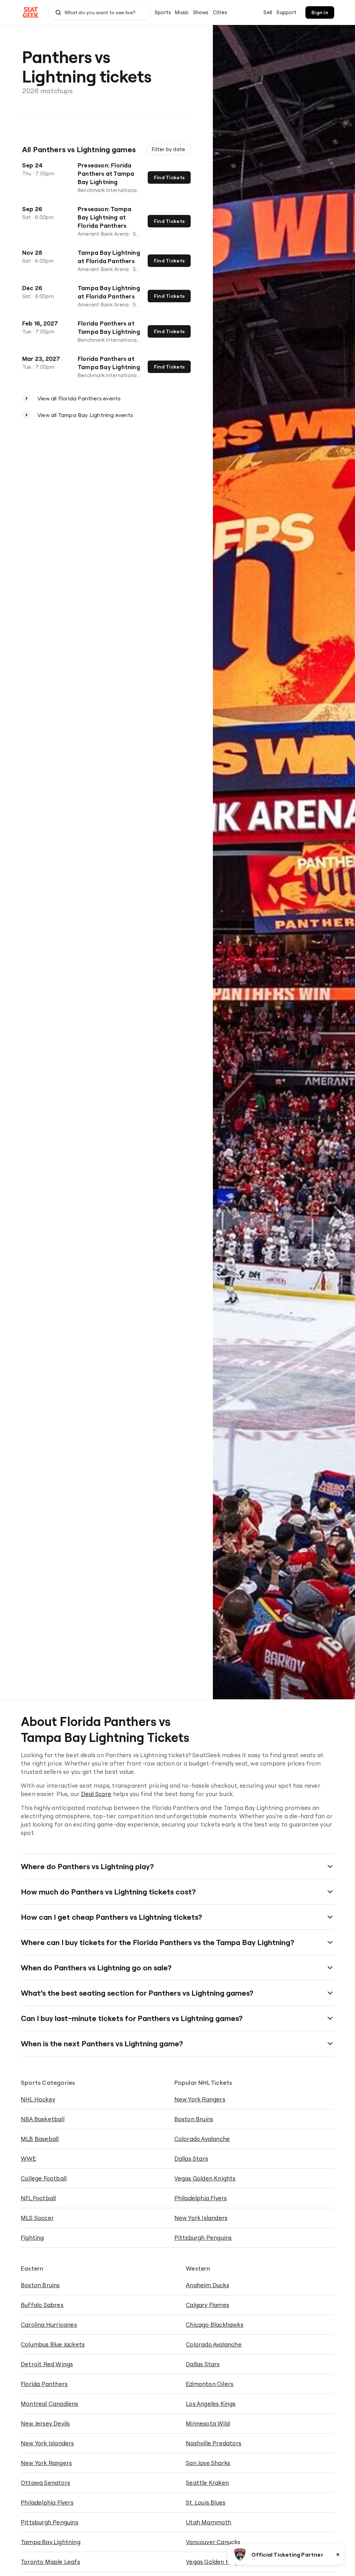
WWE (29, 2158)
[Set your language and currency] (254, 12)
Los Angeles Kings (211, 2404)
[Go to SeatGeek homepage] (31, 13)
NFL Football (38, 2198)
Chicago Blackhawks (215, 2325)
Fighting (32, 2237)
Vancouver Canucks (213, 2542)
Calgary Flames (207, 2305)
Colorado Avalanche (202, 2139)
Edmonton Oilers (210, 2384)
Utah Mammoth (209, 2522)
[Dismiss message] (338, 2555)
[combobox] (100, 12)
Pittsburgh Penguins (203, 2237)
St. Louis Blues (206, 2502)
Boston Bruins (194, 2119)
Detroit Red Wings (47, 2364)
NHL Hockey (38, 2099)
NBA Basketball (43, 2119)
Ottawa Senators (45, 2483)
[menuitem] (163, 12)
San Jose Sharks (208, 2463)
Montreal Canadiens (50, 2404)
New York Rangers (200, 2099)
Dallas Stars (191, 2158)
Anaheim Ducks (207, 2285)
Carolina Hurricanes (49, 2325)
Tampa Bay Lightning (51, 2542)
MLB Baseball (40, 2139)
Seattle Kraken (207, 2483)
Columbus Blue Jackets (53, 2344)
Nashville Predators (214, 2443)
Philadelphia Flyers (201, 2198)
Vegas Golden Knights (205, 2178)
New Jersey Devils (45, 2423)
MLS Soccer (37, 2218)
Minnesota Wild (208, 2423)
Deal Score (96, 1794)
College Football (44, 2178)
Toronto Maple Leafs (50, 2562)
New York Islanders (201, 2218)
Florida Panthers (44, 2384)
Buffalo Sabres (42, 2305)
